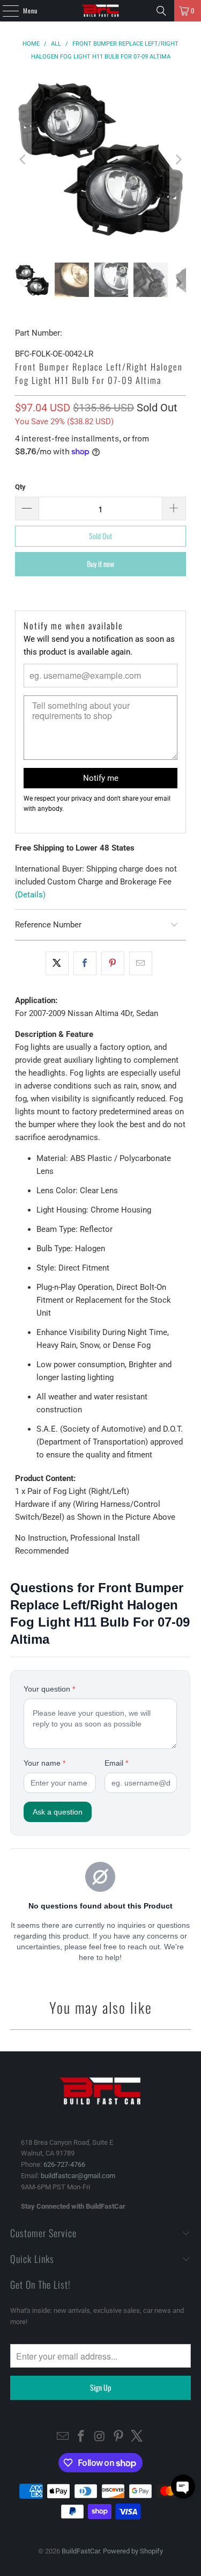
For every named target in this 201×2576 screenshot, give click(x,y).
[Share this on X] (57, 963)
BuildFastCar (81, 2551)
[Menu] (5, 11)
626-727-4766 (64, 2164)
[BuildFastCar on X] (137, 2437)
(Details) (30, 895)
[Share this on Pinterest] (113, 963)
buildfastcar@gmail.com (78, 2176)
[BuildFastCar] (101, 11)
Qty (20, 487)
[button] (183, 2487)
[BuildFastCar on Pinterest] (118, 2437)
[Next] (178, 159)
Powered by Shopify (133, 2551)
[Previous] (23, 159)
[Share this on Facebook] (85, 963)
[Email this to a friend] (141, 963)
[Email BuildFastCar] (63, 2437)
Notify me (101, 778)
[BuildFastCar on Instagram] (100, 2437)
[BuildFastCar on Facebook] (81, 2437)
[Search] (161, 11)
